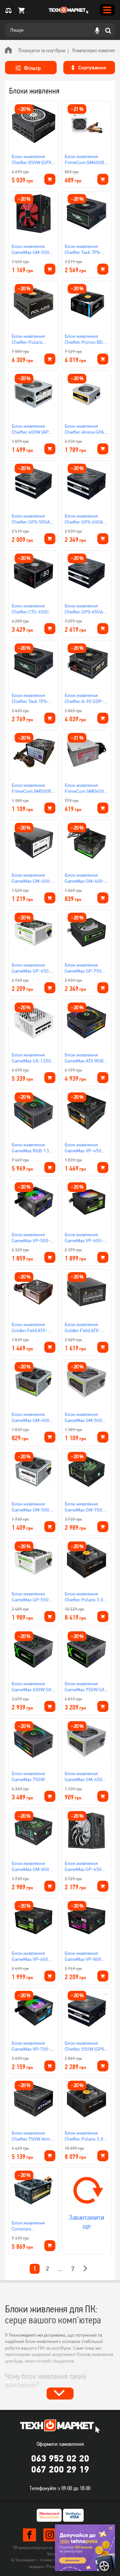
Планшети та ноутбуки (42, 50)
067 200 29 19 (60, 2469)
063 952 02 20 (60, 2458)
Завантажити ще (86, 2222)
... (60, 2269)
